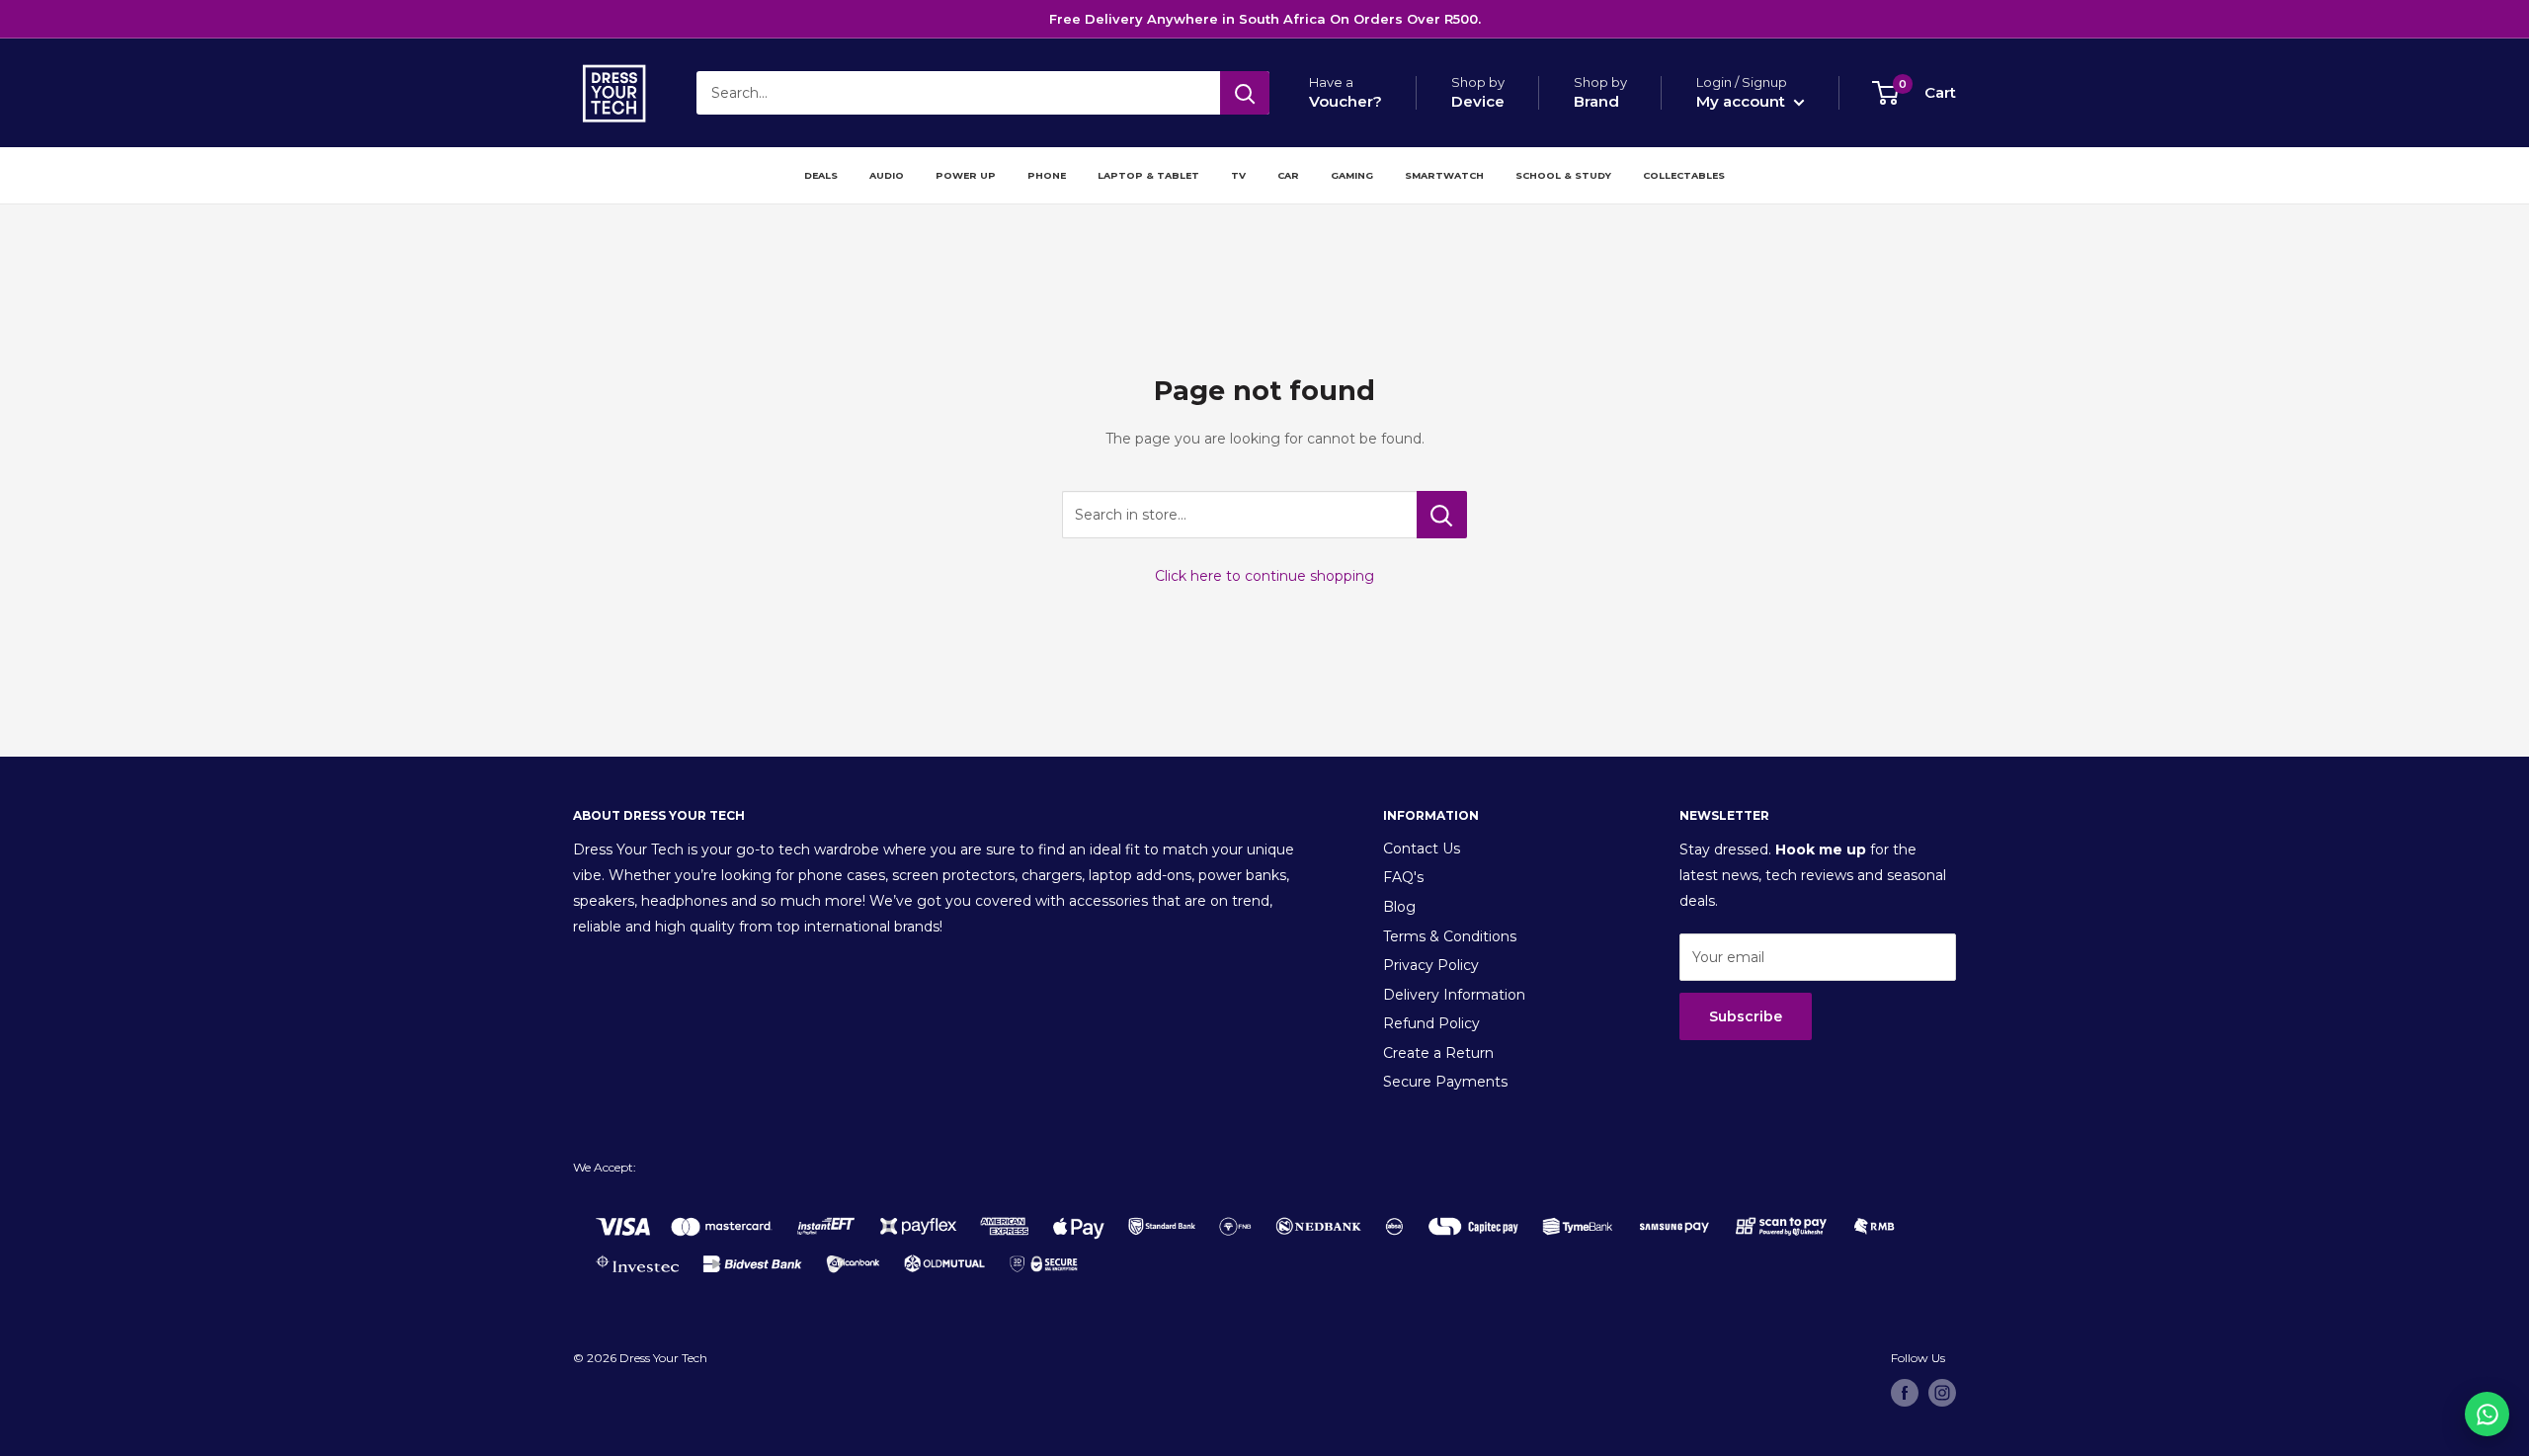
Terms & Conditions (1450, 936)
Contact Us (1422, 849)
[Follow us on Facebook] (1905, 1393)
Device (1478, 101)
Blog (1399, 907)
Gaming (1352, 175)
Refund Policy (1431, 1023)
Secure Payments (1445, 1082)
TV (1238, 175)
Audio (887, 175)
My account (1743, 101)
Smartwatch (1444, 175)
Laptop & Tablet (1148, 175)
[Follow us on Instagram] (1942, 1393)
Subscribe (1746, 1016)
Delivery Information (1454, 995)
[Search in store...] (1442, 515)
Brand (1596, 101)
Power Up (966, 175)
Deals (821, 175)
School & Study (1563, 175)
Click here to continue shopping (1264, 576)
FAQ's (1403, 877)
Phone (1047, 175)
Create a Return (1438, 1053)
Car (1288, 175)
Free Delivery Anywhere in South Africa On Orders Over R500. (1265, 19)
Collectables (1684, 175)
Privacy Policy (1431, 965)
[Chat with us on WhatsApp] (2487, 1414)
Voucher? (1346, 101)
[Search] (1245, 93)
